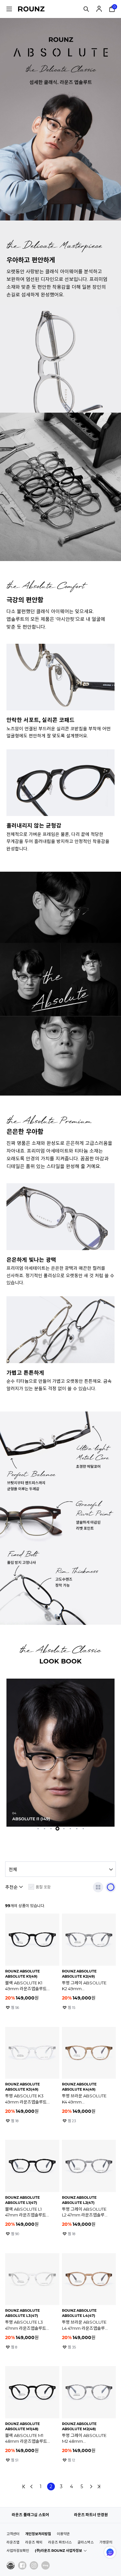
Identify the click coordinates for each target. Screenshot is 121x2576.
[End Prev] (24, 2487)
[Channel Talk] (110, 2552)
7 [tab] (77, 1829)
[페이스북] (22, 2565)
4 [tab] (57, 1829)
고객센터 (13, 2534)
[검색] (86, 9)
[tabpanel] (60, 1753)
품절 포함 (43, 1887)
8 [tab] (83, 1829)
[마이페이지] (99, 9)
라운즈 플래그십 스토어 (30, 2515)
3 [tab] (51, 1829)
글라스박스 (86, 2542)
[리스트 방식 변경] (98, 1887)
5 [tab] (64, 1829)
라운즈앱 (13, 2542)
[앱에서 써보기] (111, 1887)
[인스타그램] (34, 2565)
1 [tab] (38, 1829)
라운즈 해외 (34, 2542)
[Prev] (32, 2487)
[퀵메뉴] (9, 9)
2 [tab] (45, 1829)
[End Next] (99, 2487)
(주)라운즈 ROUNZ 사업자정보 (58, 2551)
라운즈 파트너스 (60, 2542)
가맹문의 (106, 2542)
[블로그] (45, 2565)
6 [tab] (70, 1829)
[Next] (91, 2487)
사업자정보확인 (18, 2551)
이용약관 (63, 2534)
